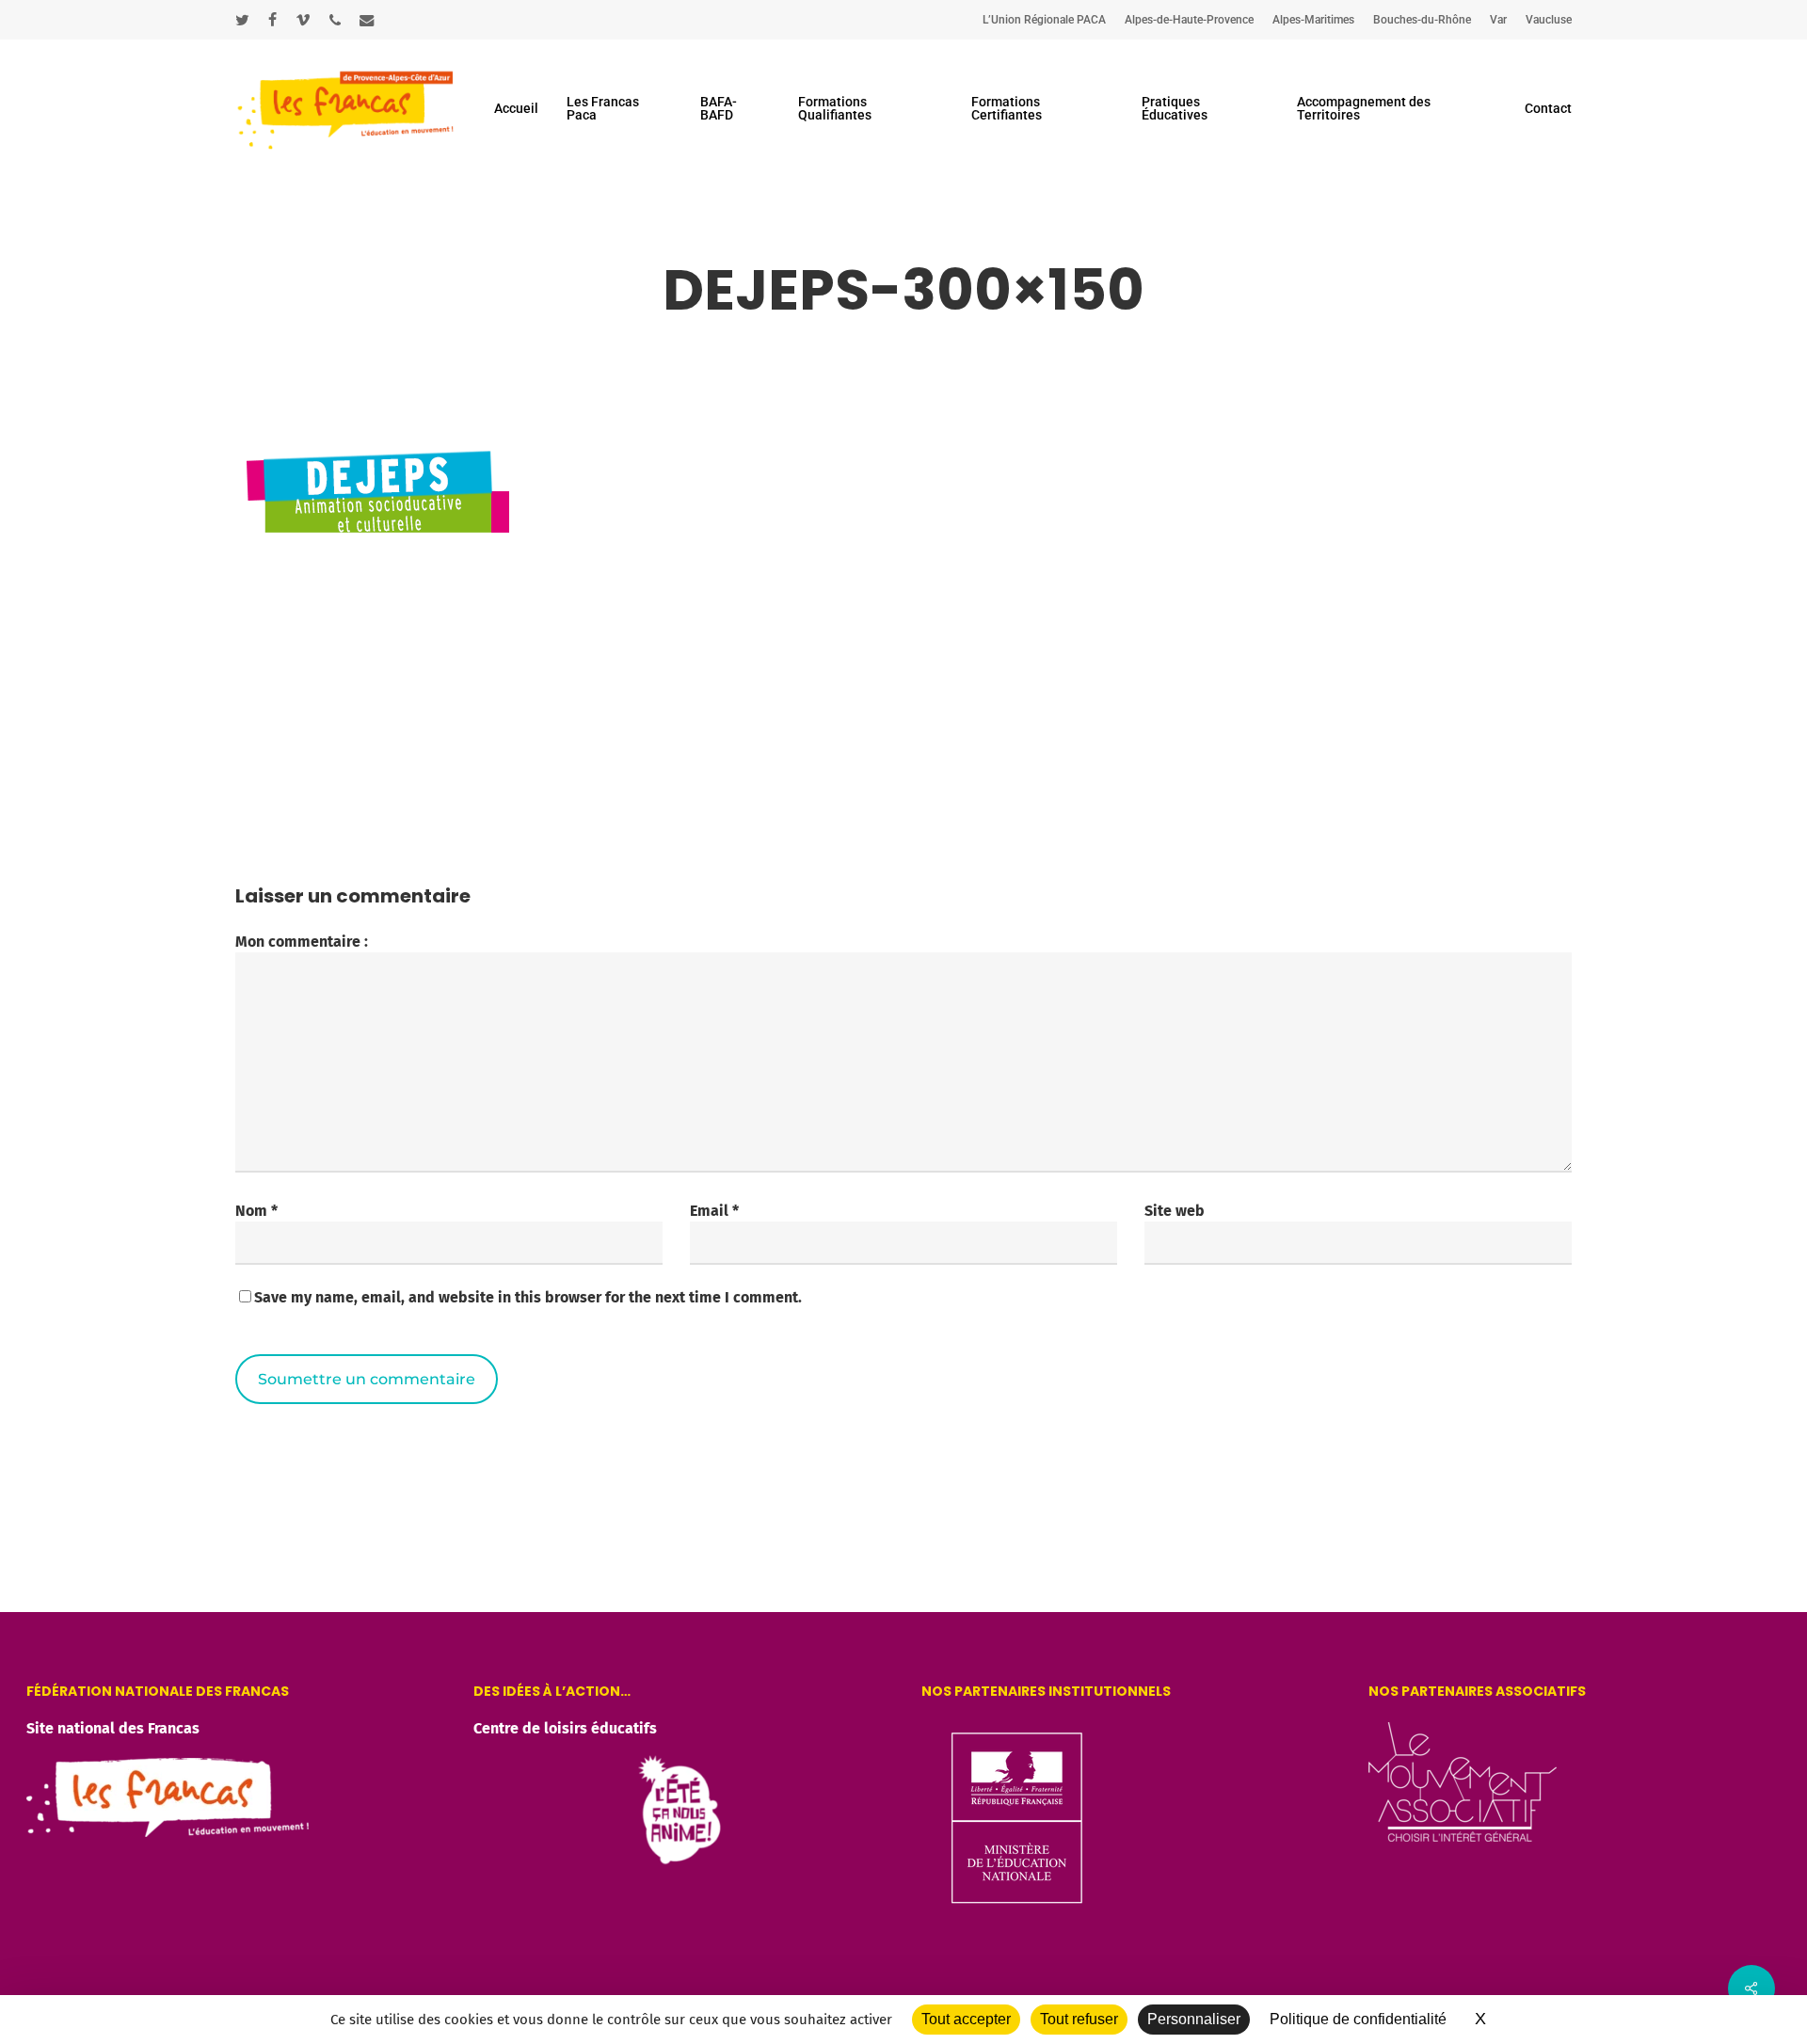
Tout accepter (966, 2019)
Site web (1175, 1211)
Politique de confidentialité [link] (1358, 2019)
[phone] (335, 20)
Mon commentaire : (302, 942)
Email (714, 1211)
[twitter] (242, 20)
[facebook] (272, 20)
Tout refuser (1079, 2019)
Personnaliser (1194, 2019)
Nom (256, 1211)
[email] (367, 20)
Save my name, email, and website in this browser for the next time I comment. (528, 1297)
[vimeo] (303, 20)
